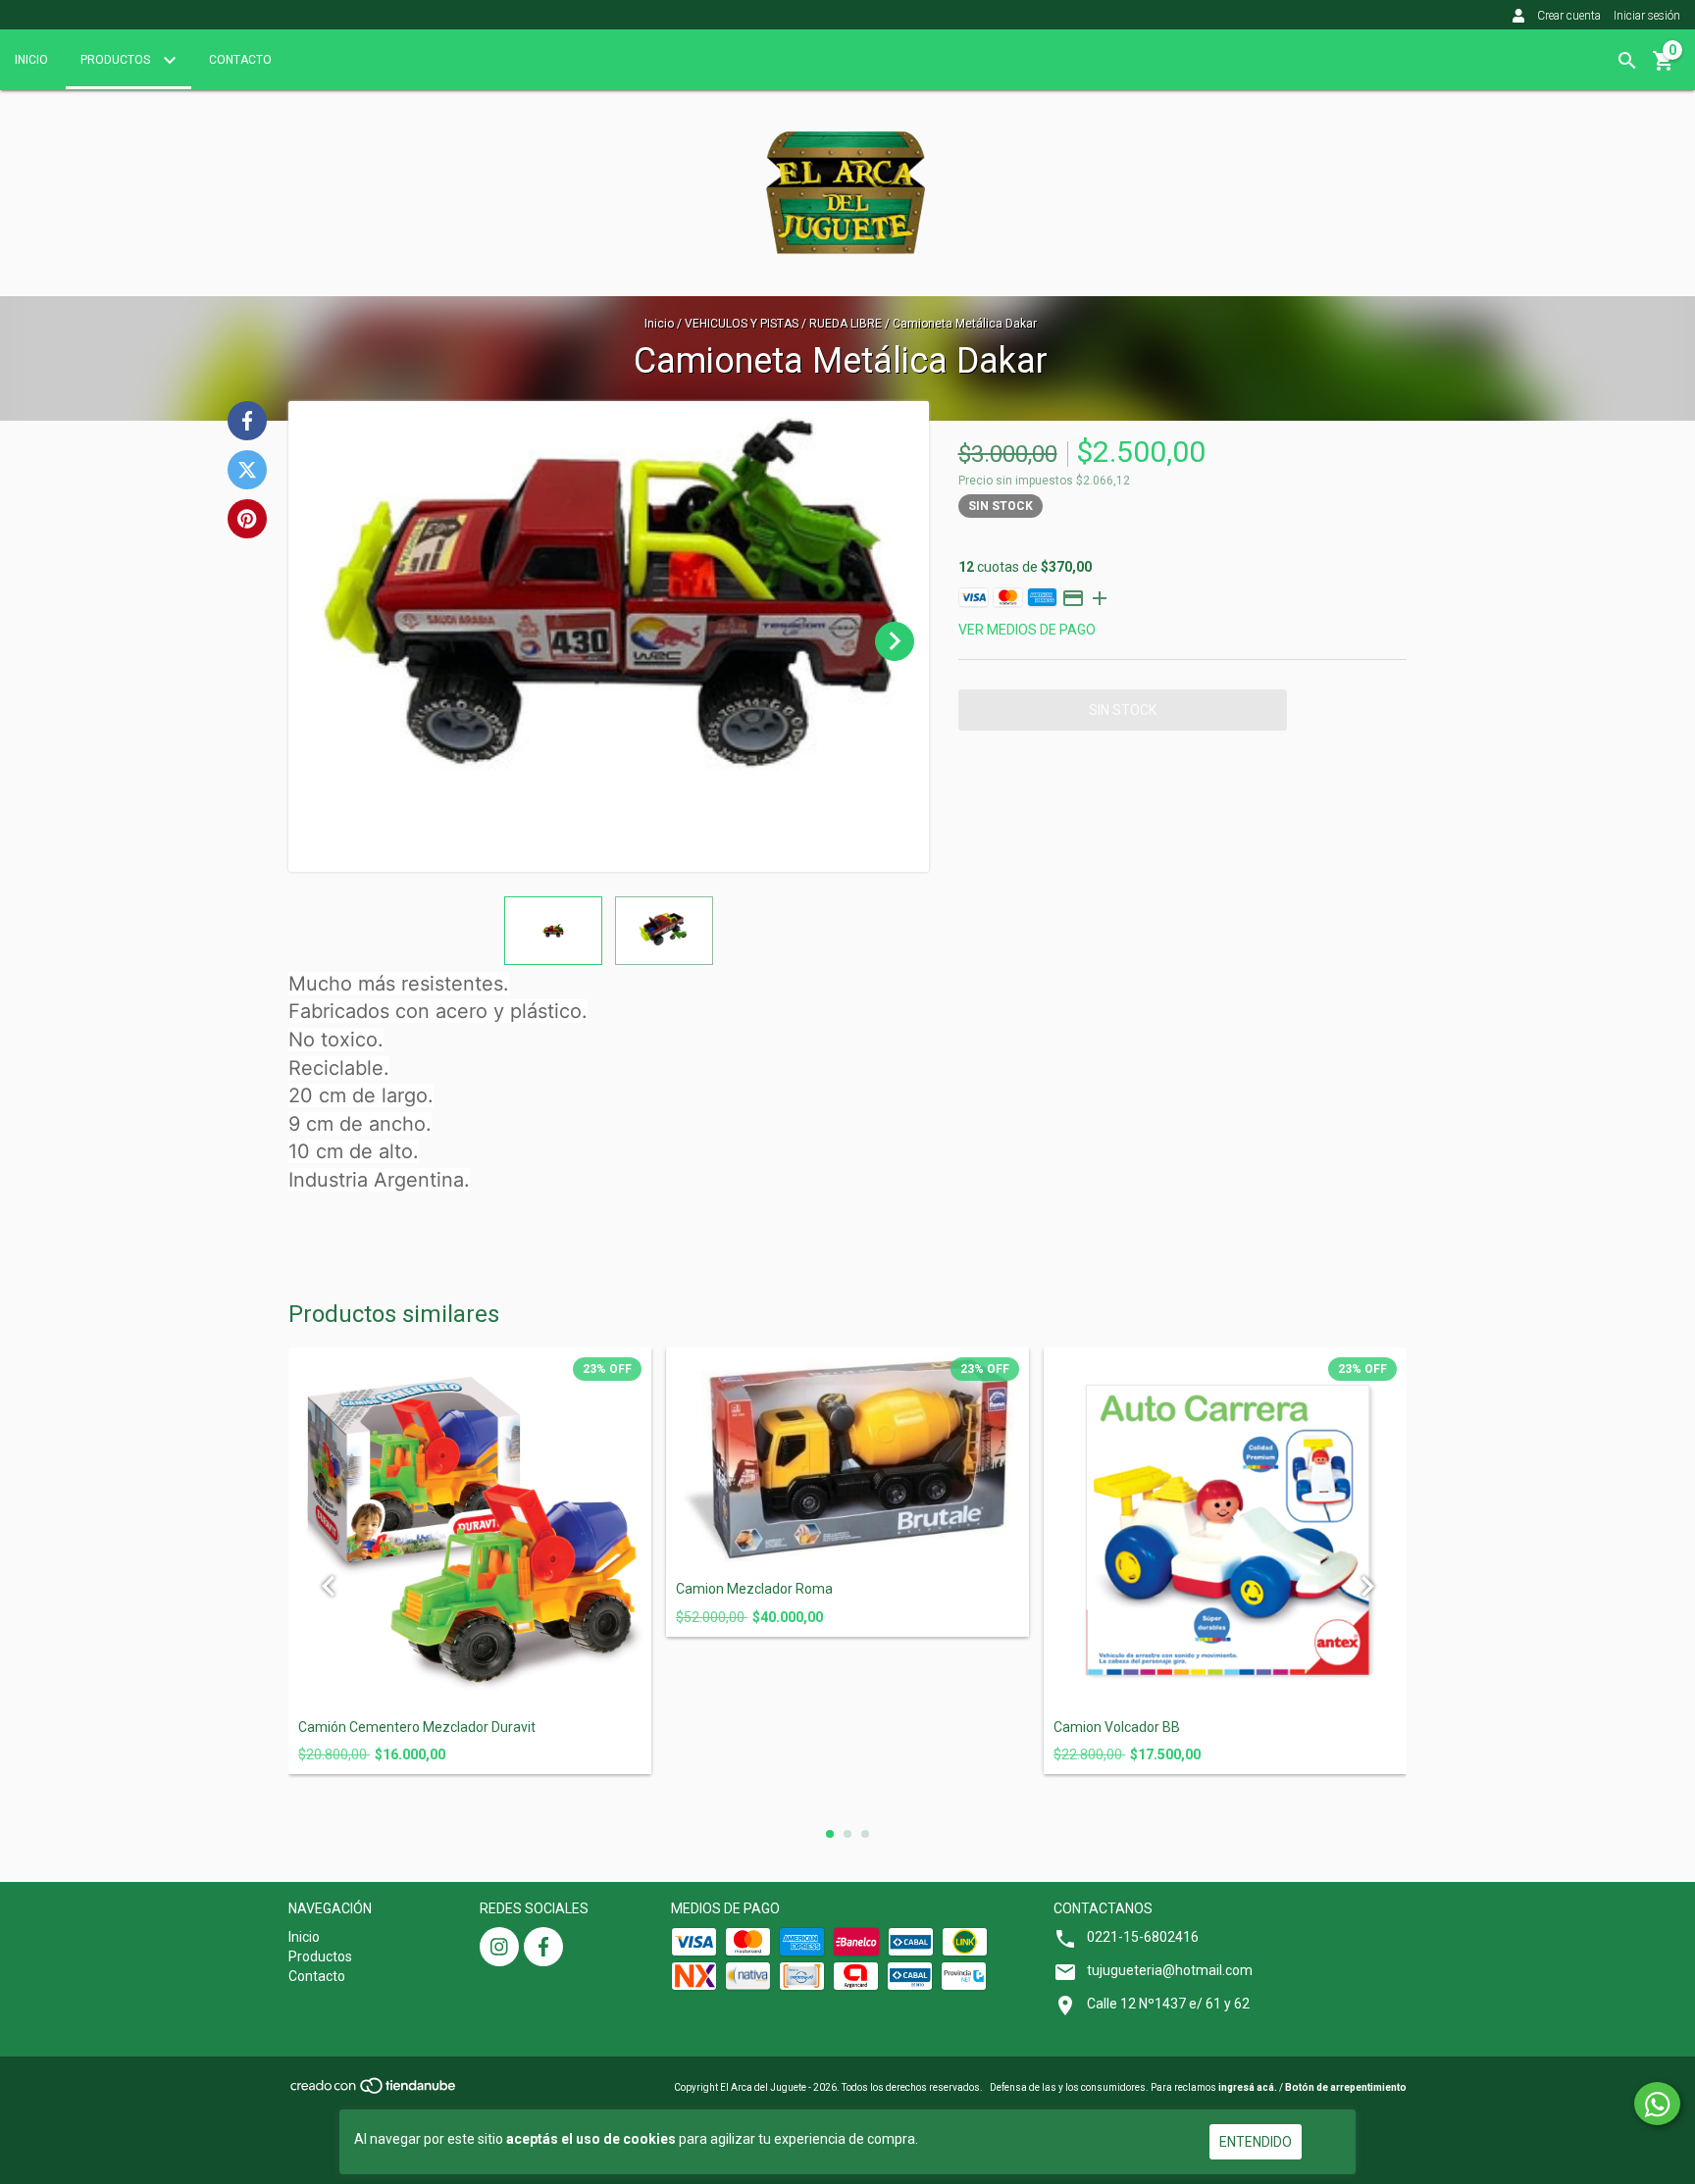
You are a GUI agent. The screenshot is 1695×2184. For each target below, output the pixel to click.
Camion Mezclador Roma (754, 1589)
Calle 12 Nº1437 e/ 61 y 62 (1168, 2004)
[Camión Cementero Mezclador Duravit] (470, 1529)
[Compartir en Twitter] (247, 470)
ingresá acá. (1248, 2087)
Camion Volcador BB (1117, 1727)
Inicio (31, 60)
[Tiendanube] (374, 2091)
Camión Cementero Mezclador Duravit (417, 1727)
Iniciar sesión (1647, 16)
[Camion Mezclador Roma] (847, 1460)
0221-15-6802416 (1143, 1937)
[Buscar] (1627, 61)
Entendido (1256, 2142)
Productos (117, 60)
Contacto (240, 60)
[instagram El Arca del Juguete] (499, 1947)
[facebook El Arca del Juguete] (543, 1947)
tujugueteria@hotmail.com (1170, 1970)
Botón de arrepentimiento (1346, 2087)
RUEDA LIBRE (846, 324)
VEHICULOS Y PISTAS (742, 324)
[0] (1664, 68)
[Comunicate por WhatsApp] (1657, 2104)
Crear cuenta (1569, 16)
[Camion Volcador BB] (1225, 1529)
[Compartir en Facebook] (247, 421)
